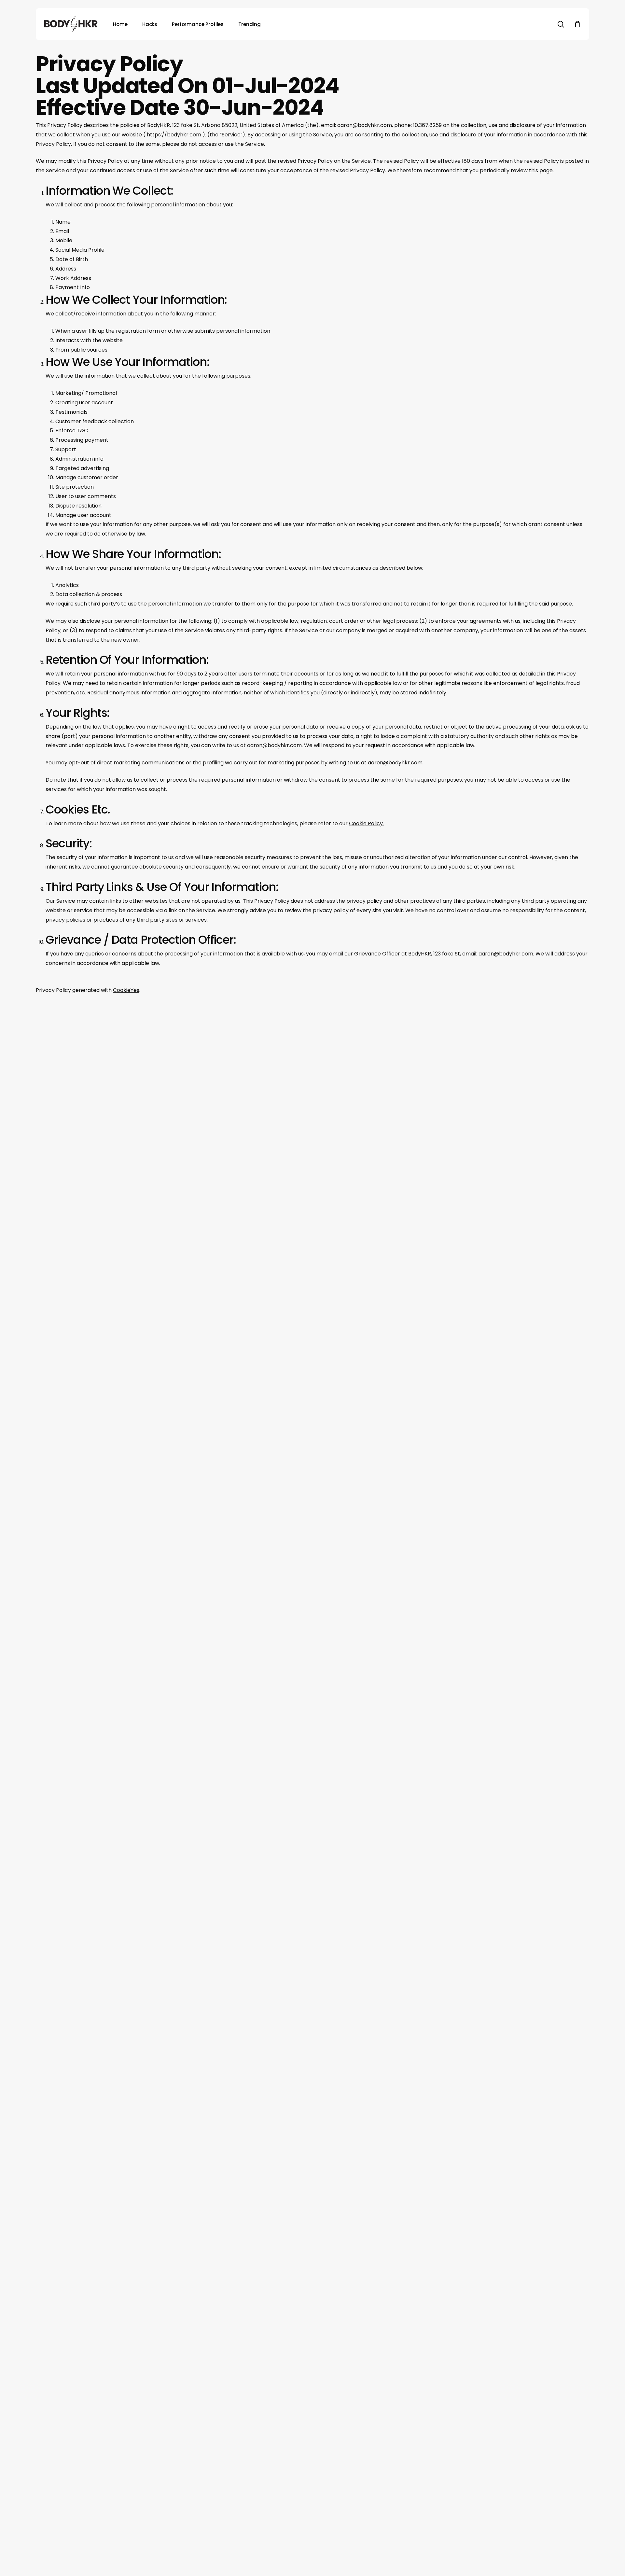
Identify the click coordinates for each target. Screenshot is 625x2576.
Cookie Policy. (366, 823)
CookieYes (126, 990)
